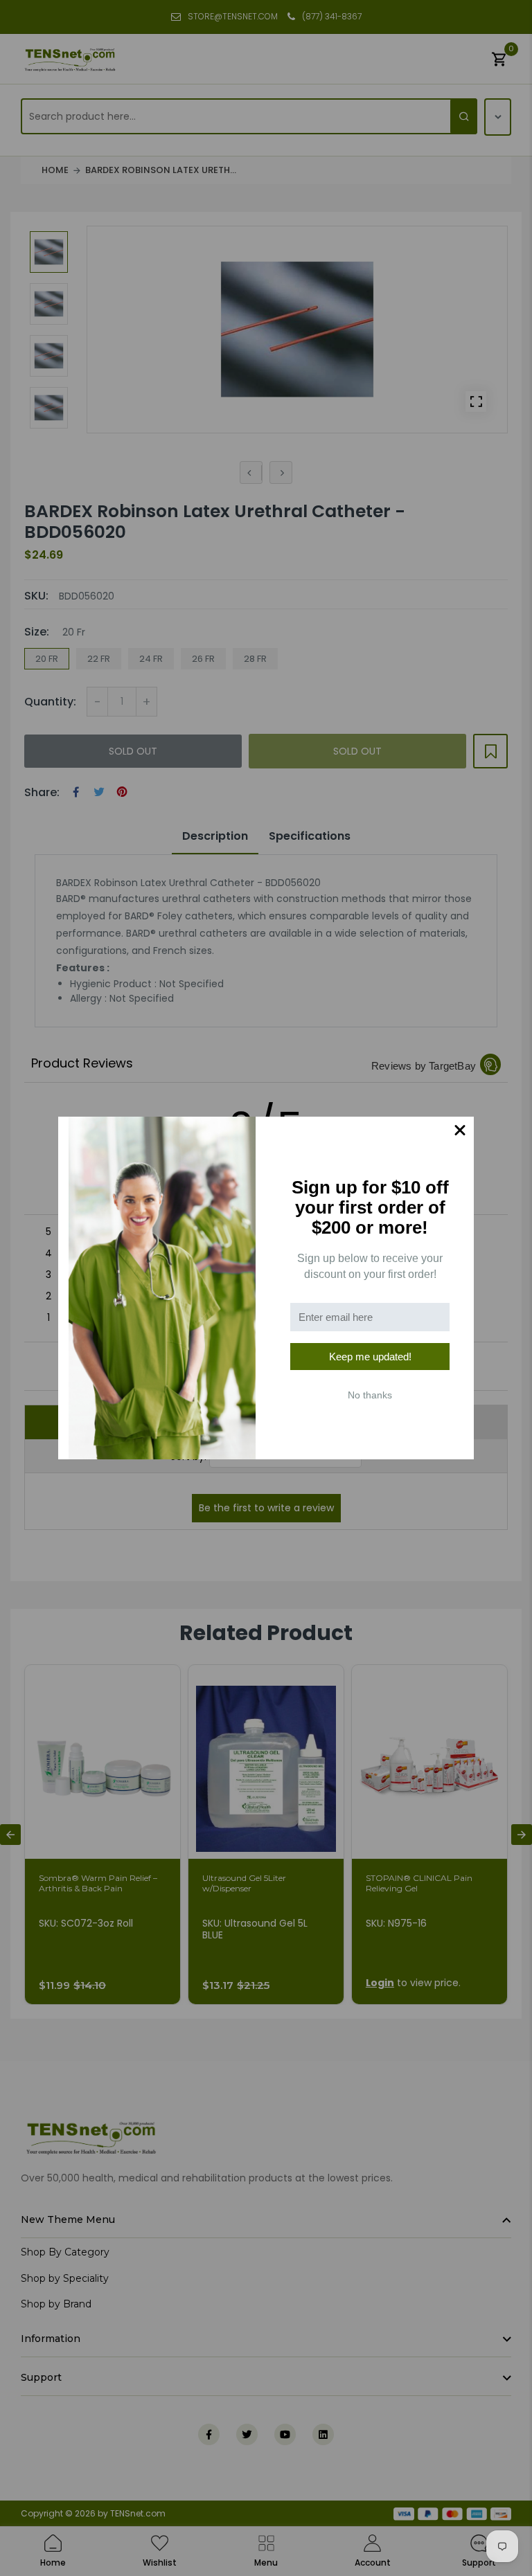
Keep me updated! (370, 1357)
